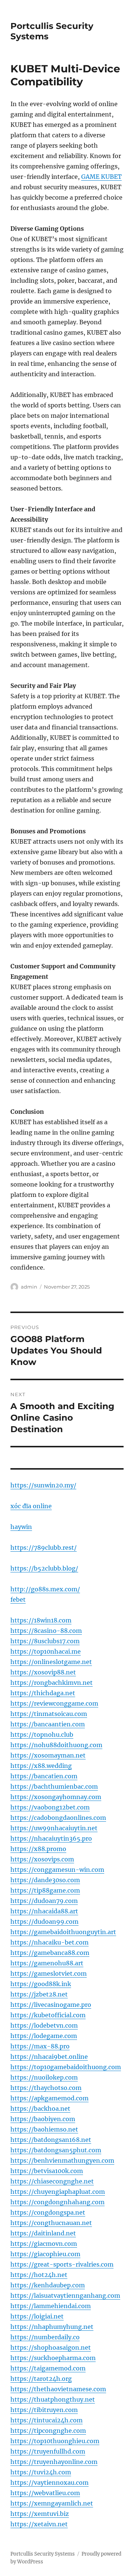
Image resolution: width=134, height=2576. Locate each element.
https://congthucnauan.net (51, 2223)
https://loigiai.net (37, 2316)
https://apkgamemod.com (50, 2098)
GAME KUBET (101, 177)
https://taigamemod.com (48, 2368)
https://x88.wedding (41, 1766)
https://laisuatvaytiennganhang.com (65, 2296)
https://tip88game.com (45, 1890)
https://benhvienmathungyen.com (62, 2160)
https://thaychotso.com (46, 2088)
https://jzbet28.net (39, 1994)
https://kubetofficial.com (48, 2015)
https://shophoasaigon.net (51, 2347)
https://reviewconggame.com (54, 1703)
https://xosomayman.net (48, 1755)
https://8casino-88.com (46, 1631)
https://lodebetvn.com (44, 2025)
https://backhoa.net (40, 2109)
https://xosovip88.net (43, 1672)
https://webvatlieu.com (45, 2493)
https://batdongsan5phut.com (56, 2150)
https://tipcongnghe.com (48, 2431)
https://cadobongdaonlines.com (58, 1818)
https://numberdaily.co (45, 2337)
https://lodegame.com (44, 2036)
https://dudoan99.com (44, 1922)
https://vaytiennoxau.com (50, 2483)
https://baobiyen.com (43, 2119)
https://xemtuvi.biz (40, 2514)
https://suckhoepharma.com (53, 2358)
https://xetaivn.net (39, 2524)
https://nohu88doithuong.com (56, 1745)
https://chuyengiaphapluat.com (58, 2192)
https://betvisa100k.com (47, 2171)
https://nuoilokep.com (44, 2077)
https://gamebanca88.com (50, 1953)
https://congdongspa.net (48, 2212)
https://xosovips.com (42, 1859)
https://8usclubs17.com (45, 1641)
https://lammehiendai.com (51, 2306)
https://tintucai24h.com (47, 2420)
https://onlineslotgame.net (51, 1662)
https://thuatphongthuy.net (53, 2399)
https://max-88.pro (40, 2046)
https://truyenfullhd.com (48, 2451)
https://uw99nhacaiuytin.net (54, 1828)
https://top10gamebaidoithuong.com (66, 2067)
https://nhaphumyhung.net (52, 2327)
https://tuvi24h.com (41, 2472)
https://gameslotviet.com (49, 1973)
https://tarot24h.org (41, 2379)
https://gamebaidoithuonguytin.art (63, 1932)
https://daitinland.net (43, 2233)
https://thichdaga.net (43, 1693)
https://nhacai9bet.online (49, 2057)
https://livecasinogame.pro (51, 2005)
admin (29, 1287)
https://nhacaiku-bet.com (50, 1942)
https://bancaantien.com (48, 1724)
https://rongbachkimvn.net (52, 1683)
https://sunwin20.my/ (43, 1485)
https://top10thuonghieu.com (55, 2441)
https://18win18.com (41, 1620)
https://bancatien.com (44, 1776)
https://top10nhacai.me (46, 1651)
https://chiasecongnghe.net (52, 2181)
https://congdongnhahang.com (58, 2202)
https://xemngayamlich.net (52, 2503)
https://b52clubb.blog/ (44, 1568)
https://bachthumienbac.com (54, 1786)
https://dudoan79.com (44, 1901)
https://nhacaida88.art (44, 1911)
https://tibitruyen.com (44, 2410)
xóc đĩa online (31, 1506)
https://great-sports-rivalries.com (62, 2264)
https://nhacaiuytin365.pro (51, 1838)
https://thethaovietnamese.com (58, 2389)
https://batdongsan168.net (51, 2140)
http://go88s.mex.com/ (45, 1589)
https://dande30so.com (45, 1880)
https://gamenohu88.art (47, 1963)
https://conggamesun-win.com (57, 1870)
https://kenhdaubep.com (48, 2285)
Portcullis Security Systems (43, 2554)
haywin (21, 1527)
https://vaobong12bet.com (50, 1807)
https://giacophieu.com (45, 2254)
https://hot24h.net (39, 2275)
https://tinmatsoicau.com (49, 1714)
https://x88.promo (38, 1849)
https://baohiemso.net (44, 2129)
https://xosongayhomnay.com (56, 1797)
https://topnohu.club (42, 1735)
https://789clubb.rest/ (44, 1548)
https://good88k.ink (41, 1984)
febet (18, 1599)
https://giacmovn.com (44, 2244)
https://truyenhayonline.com (54, 2462)
